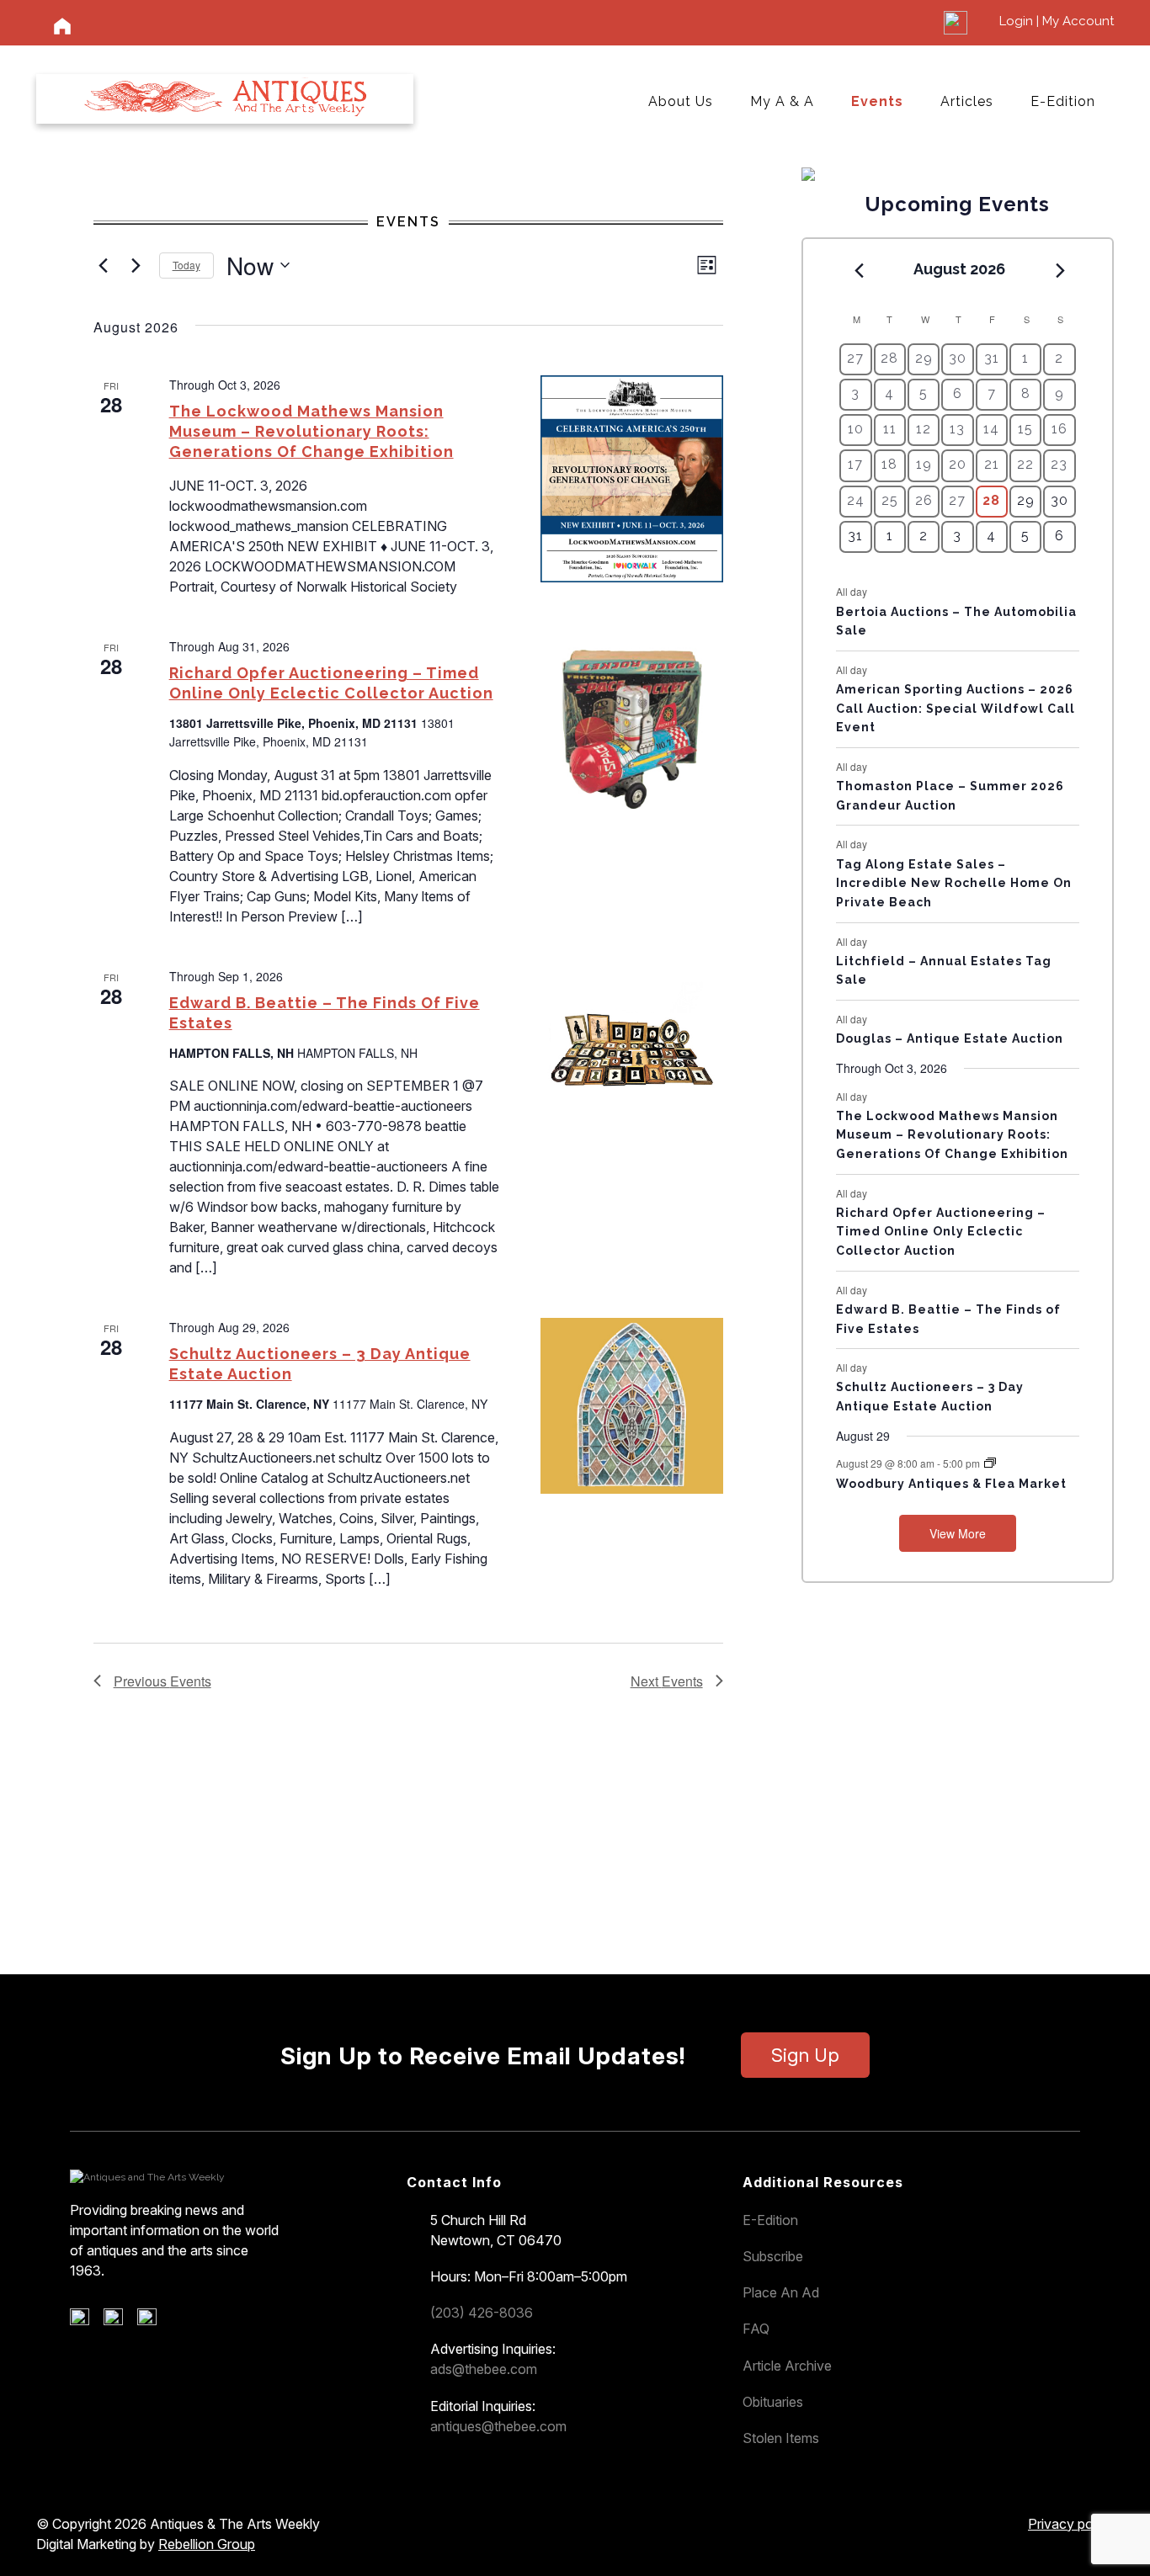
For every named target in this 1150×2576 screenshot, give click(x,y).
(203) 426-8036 (482, 2313)
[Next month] (1061, 270)
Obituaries (773, 2402)
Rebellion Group (207, 2544)
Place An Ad (781, 2292)
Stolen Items (781, 2438)
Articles (967, 101)
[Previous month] (859, 270)
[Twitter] (119, 2321)
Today (186, 265)
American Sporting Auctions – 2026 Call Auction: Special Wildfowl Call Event (956, 708)
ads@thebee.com (484, 2369)
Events (877, 101)
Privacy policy (1071, 2524)
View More (958, 1533)
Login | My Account (1057, 21)
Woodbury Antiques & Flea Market (951, 1484)
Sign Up (805, 2055)
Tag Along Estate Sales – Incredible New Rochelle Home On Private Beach (954, 883)
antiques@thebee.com (498, 2426)
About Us (681, 101)
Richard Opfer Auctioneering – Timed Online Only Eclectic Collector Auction (941, 1232)
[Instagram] (153, 2321)
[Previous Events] (104, 265)
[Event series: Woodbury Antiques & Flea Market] (990, 1463)
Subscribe (773, 2256)
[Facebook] (85, 2321)
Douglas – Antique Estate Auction (950, 1038)
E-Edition (1063, 101)
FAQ (756, 2329)
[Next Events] (136, 265)
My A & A (782, 101)
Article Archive (787, 2366)
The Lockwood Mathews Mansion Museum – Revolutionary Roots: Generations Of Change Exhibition (311, 431)
